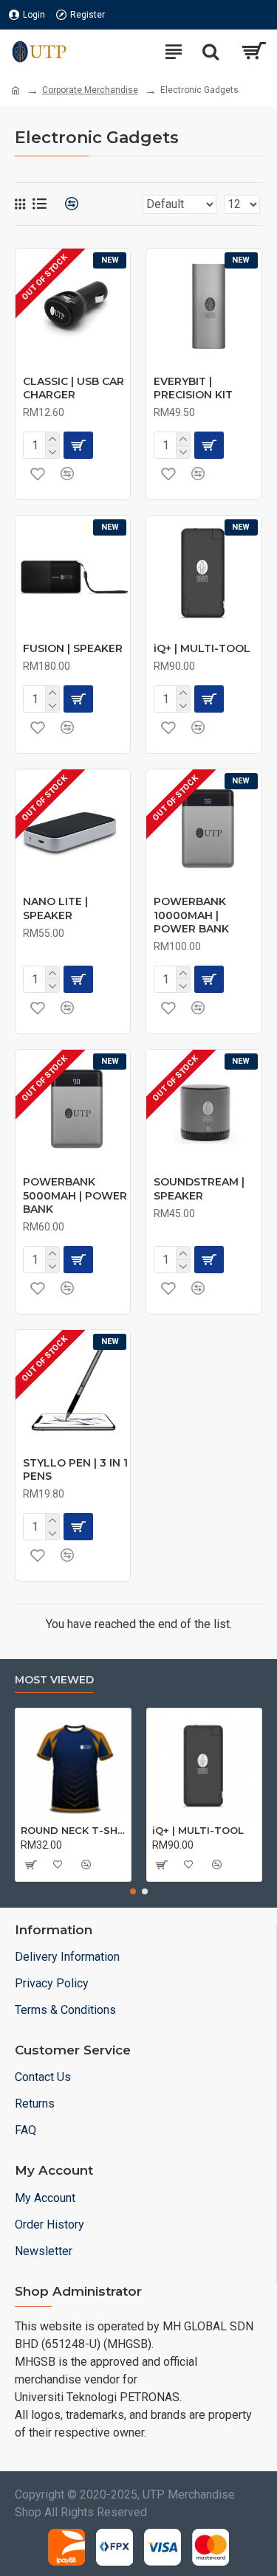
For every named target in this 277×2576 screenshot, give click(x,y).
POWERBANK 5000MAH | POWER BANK (75, 1195)
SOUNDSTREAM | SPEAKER (199, 1188)
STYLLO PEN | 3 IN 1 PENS (75, 1469)
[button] (133, 1891)
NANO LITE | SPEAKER (55, 908)
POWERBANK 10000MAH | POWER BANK (191, 915)
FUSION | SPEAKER (73, 648)
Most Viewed (54, 1680)
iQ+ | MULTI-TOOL (202, 648)
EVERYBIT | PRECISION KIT (193, 388)
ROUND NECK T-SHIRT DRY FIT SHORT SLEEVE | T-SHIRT (73, 1830)
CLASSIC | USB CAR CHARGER (73, 388)
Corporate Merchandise (90, 90)
